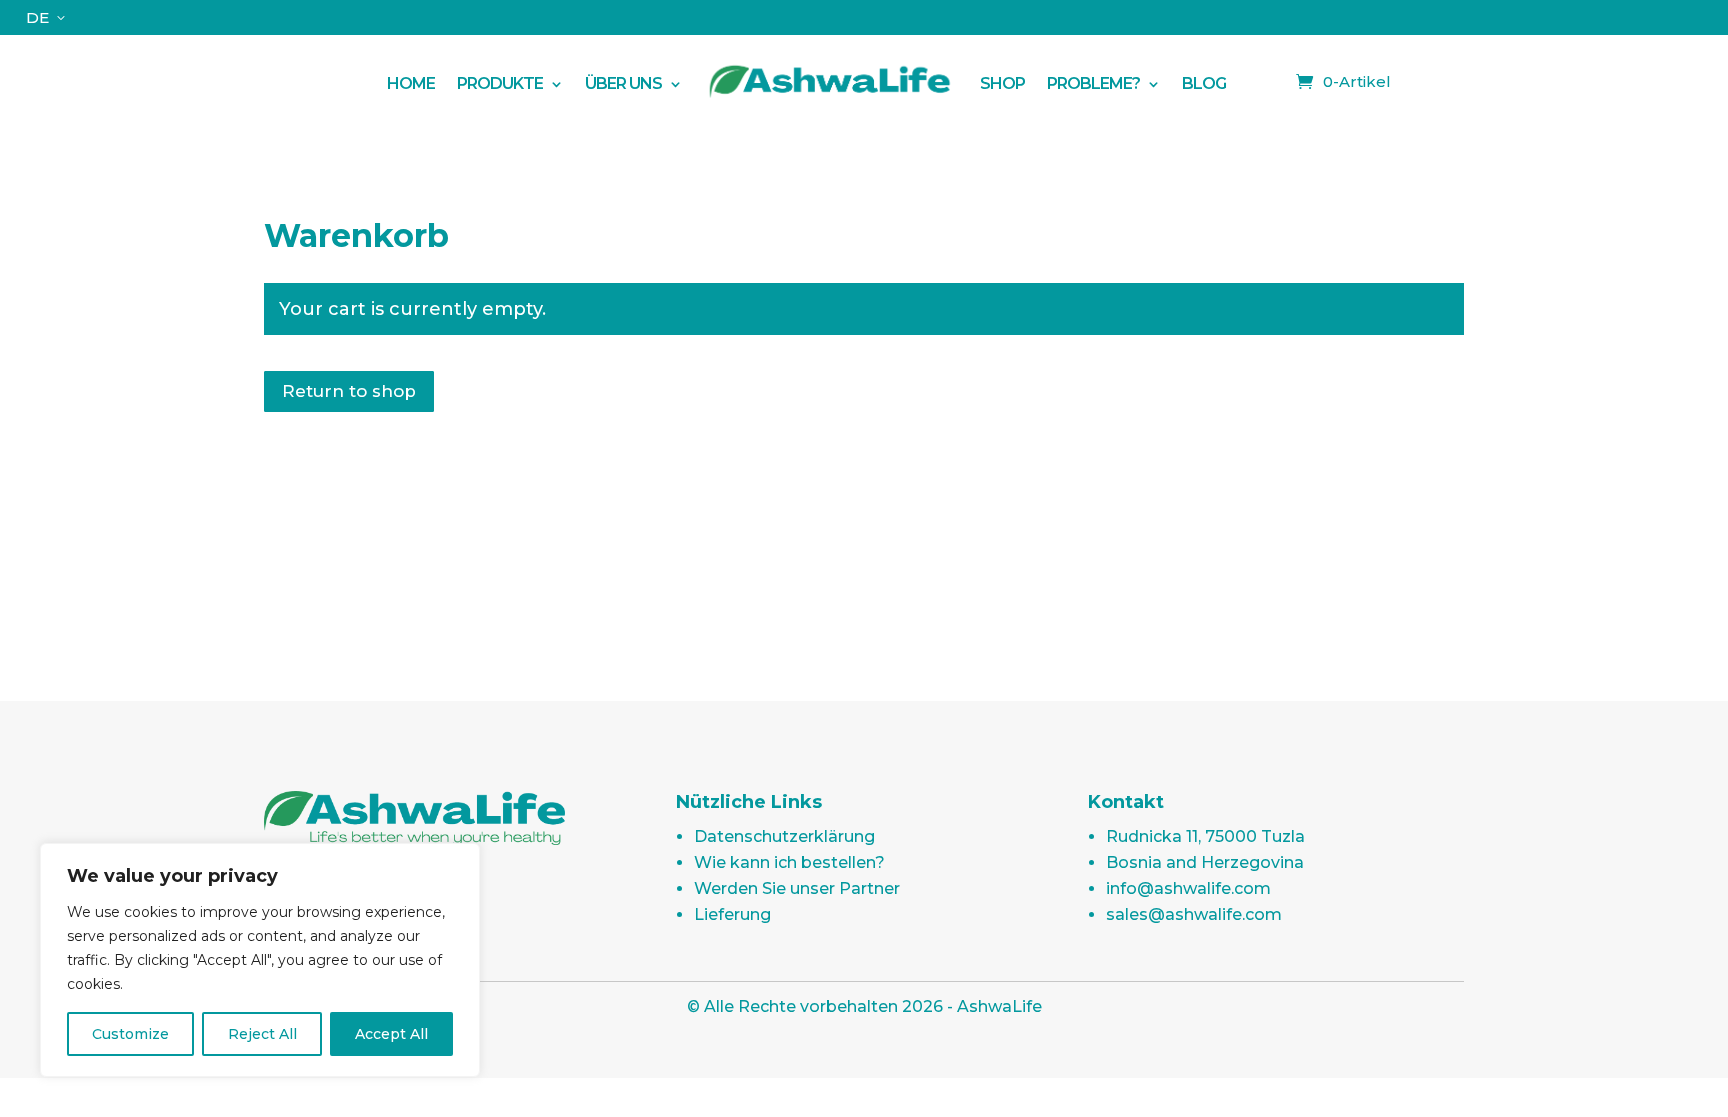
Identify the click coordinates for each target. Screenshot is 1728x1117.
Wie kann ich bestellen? (789, 862)
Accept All (391, 1034)
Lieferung (732, 914)
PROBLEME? (1093, 83)
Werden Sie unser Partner (797, 888)
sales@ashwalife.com (1194, 914)
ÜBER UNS (623, 83)
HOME (411, 83)
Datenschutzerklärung (784, 836)
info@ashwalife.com (1188, 888)
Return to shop (349, 391)
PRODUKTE (500, 83)
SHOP (1002, 83)
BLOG (1204, 83)
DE (37, 17)
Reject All (262, 1034)
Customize (130, 1034)
